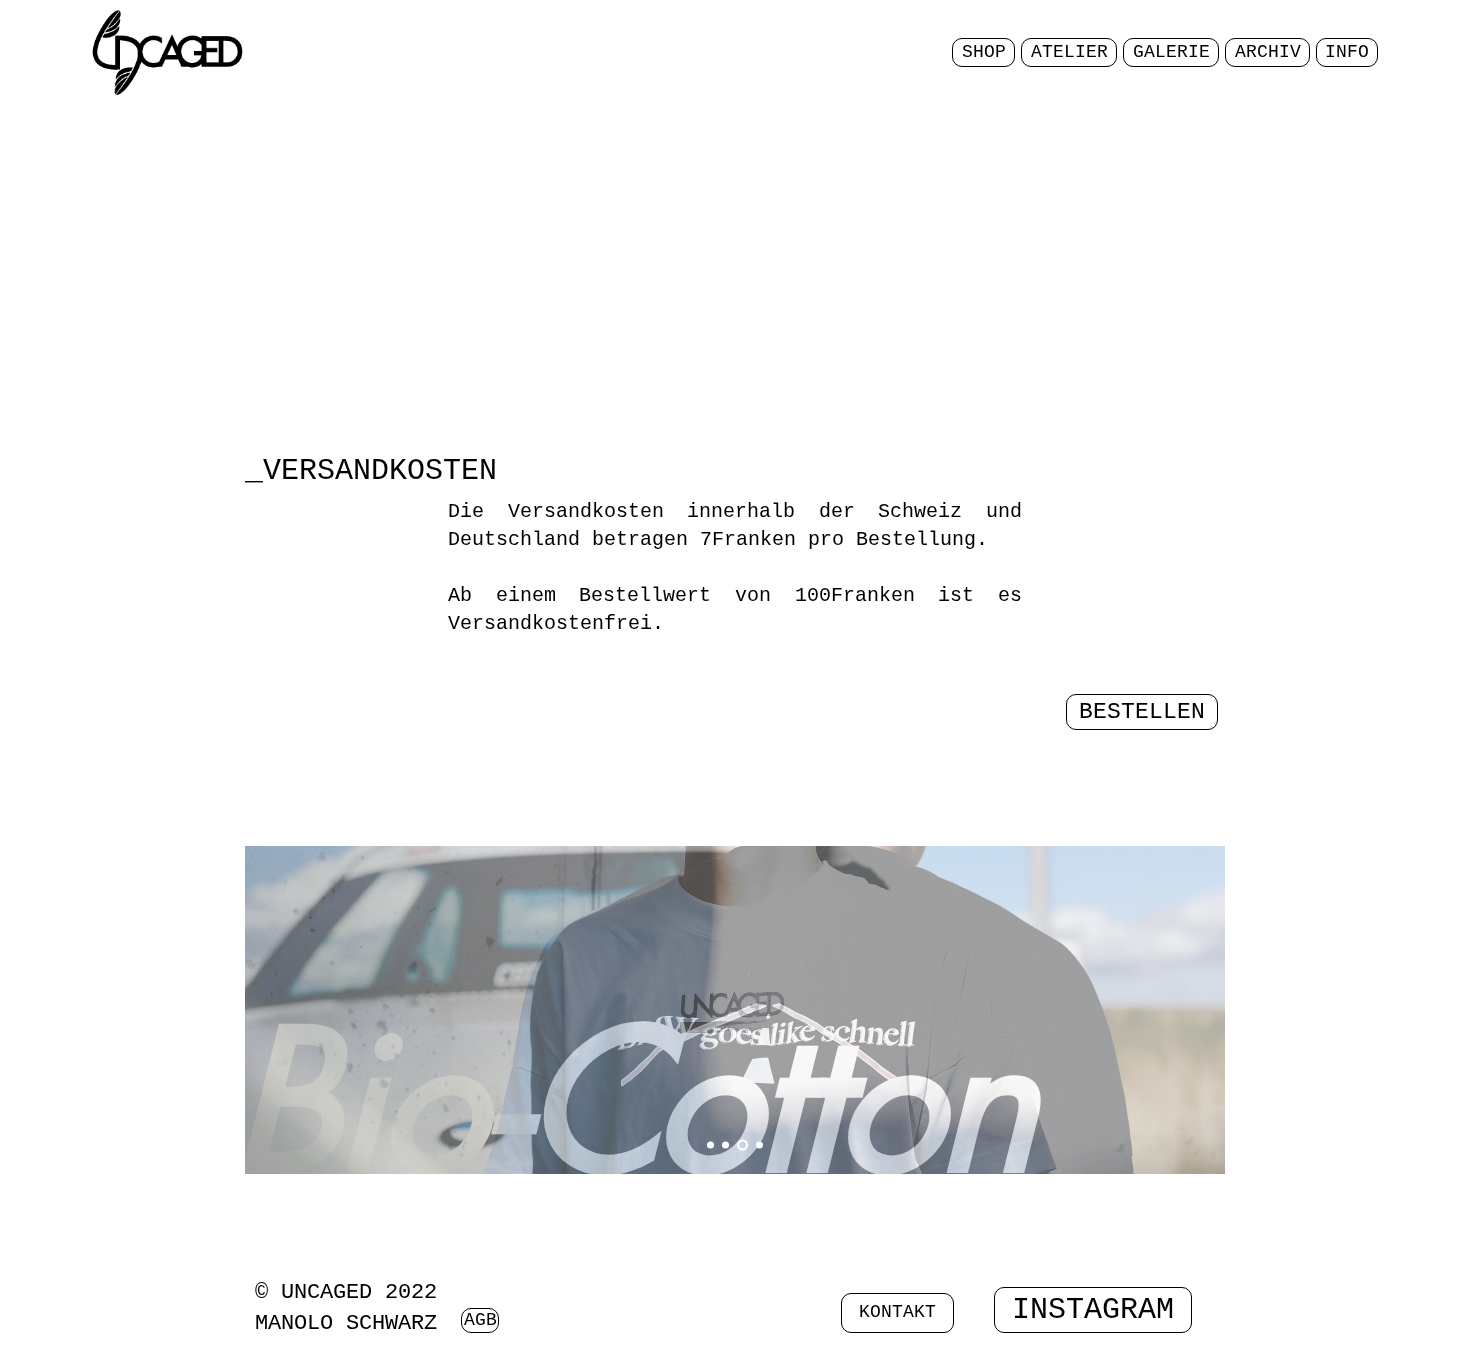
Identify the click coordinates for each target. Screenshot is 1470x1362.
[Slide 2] (725, 1145)
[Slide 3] (742, 1145)
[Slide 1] (710, 1145)
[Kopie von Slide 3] (759, 1145)
